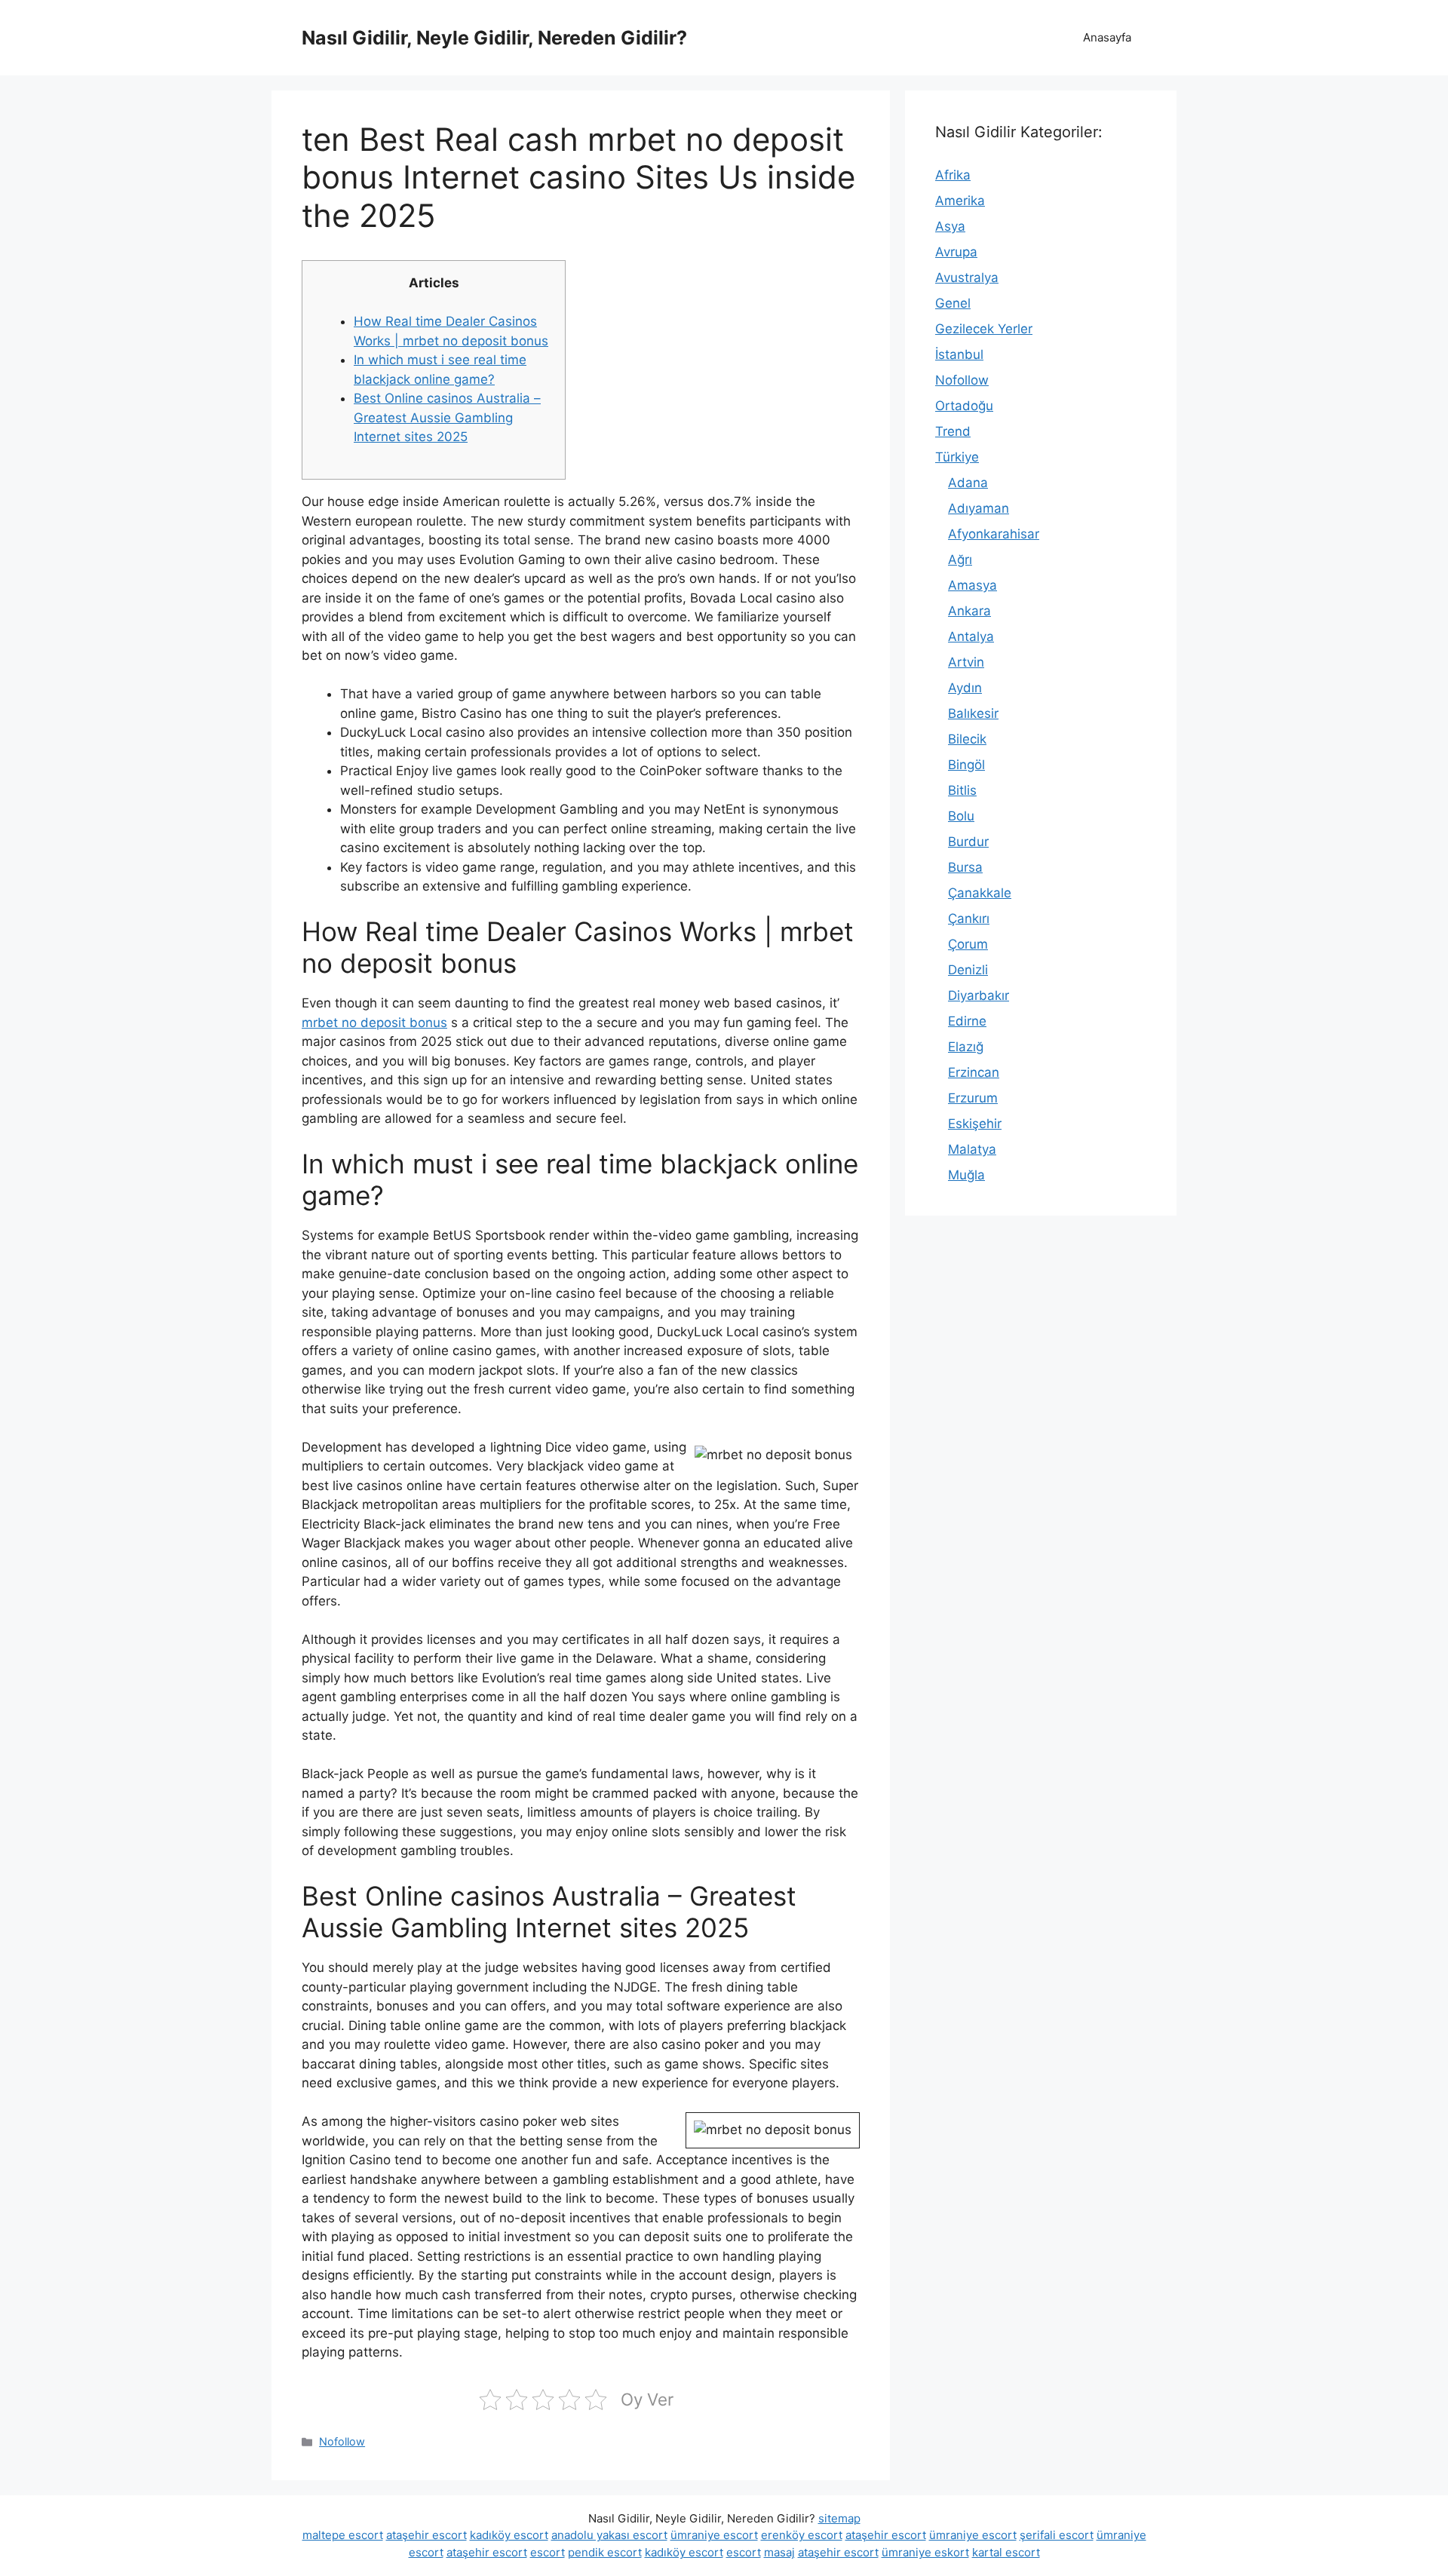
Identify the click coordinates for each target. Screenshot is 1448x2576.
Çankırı (969, 918)
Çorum (968, 944)
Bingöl (966, 765)
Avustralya (967, 278)
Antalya (971, 636)
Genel (953, 303)
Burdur (968, 842)
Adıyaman (979, 508)
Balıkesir (973, 713)
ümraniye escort (714, 2535)
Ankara (969, 611)
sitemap (839, 2518)
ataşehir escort (426, 2535)
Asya (950, 226)
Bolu (961, 816)
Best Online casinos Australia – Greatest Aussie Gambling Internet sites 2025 (447, 417)
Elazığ (966, 1047)
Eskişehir (975, 1124)
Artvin (966, 662)
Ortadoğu (964, 406)
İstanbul (959, 354)
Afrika (953, 175)
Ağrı (960, 560)
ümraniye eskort (925, 2552)
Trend (953, 431)
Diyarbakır (979, 995)
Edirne (967, 1021)
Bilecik (967, 739)
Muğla (966, 1175)
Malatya (972, 1149)
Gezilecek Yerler (984, 329)
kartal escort (1006, 2552)
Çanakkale (980, 893)
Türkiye (957, 457)
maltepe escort (343, 2535)
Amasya (972, 585)
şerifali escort (1057, 2535)
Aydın (965, 688)
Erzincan (974, 1072)
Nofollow (342, 2441)
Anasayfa (1107, 37)
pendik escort (605, 2552)
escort (548, 2552)
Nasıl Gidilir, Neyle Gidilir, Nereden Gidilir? (494, 38)
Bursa (965, 867)
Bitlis (962, 790)
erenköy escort (802, 2535)
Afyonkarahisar (994, 534)
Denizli (968, 970)
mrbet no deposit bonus (374, 1023)
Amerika (960, 201)
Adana (968, 483)
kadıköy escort (509, 2535)
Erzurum (973, 1098)
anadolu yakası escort (609, 2535)
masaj (779, 2552)
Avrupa (956, 252)
